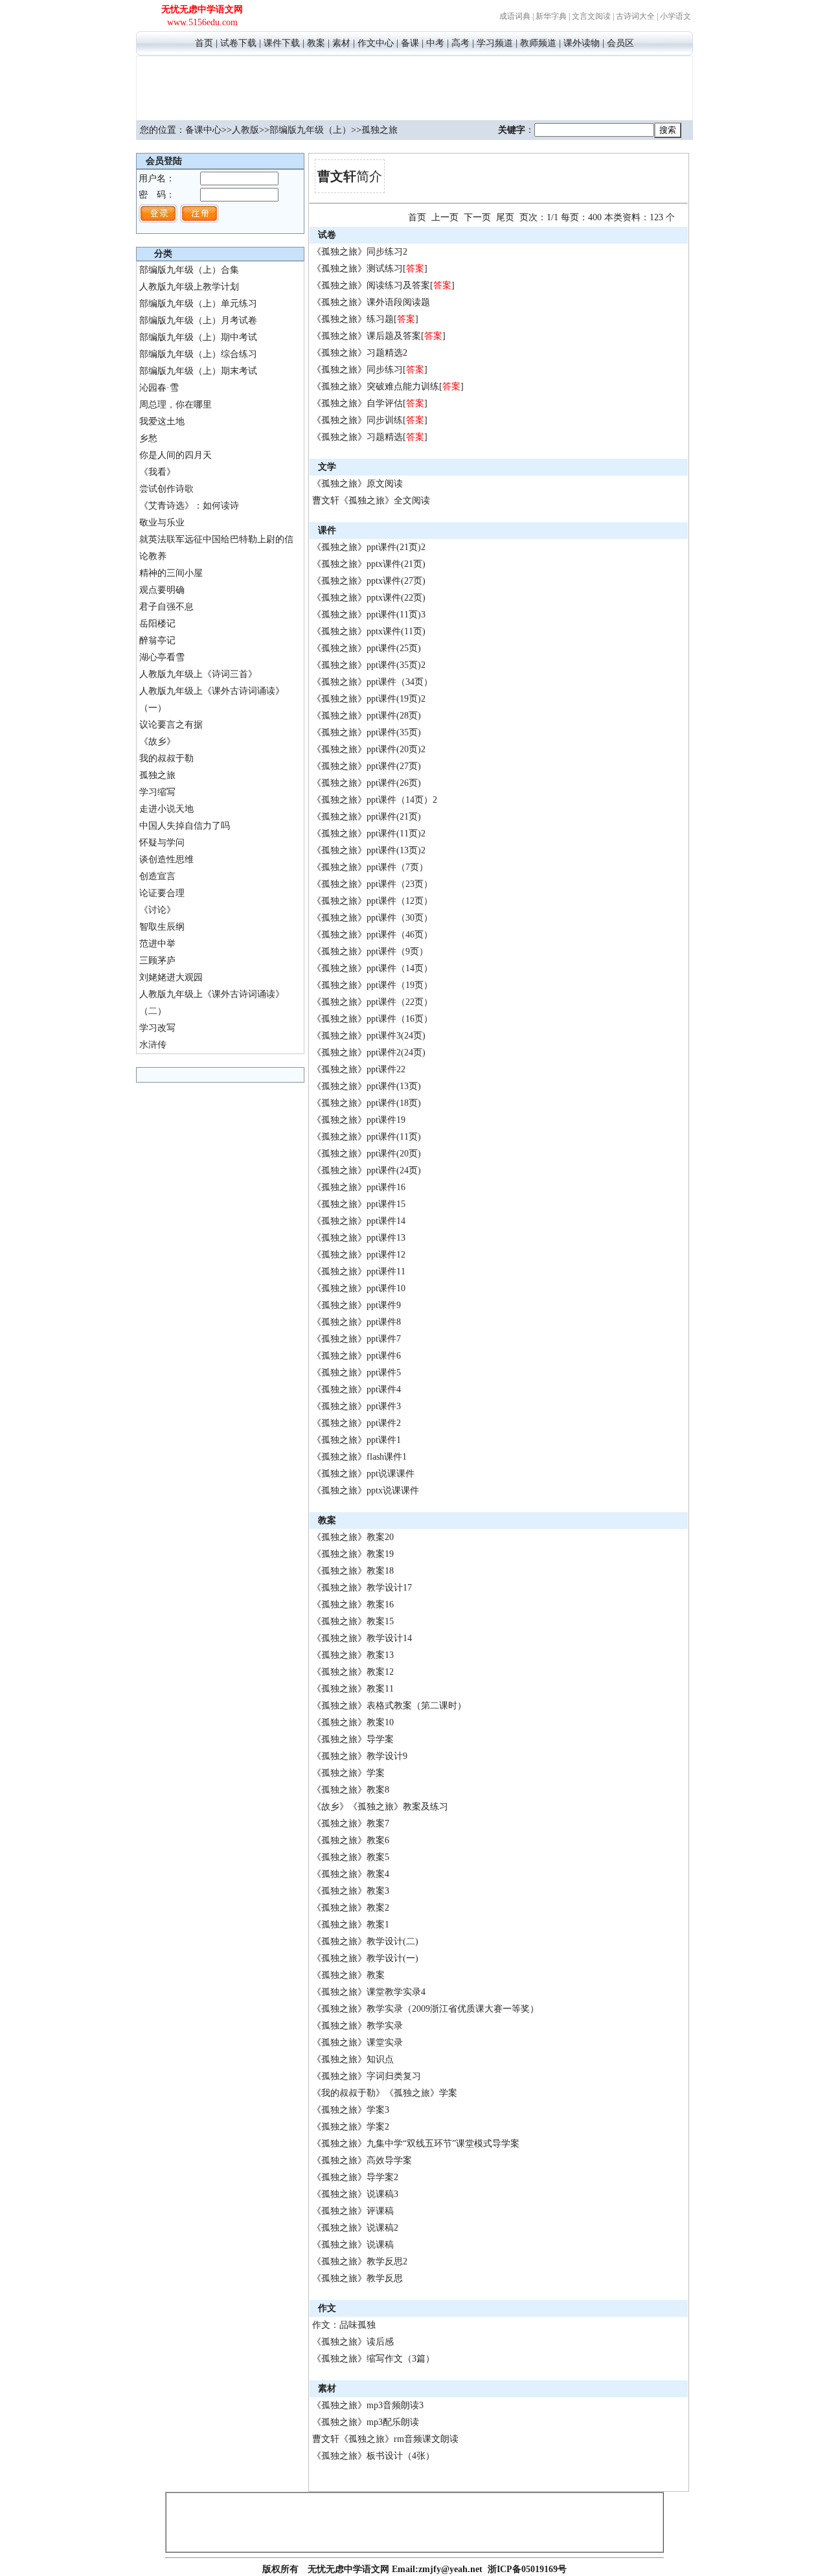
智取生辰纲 (162, 927)
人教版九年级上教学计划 (189, 287)
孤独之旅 (157, 775)
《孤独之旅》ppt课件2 (357, 1423)
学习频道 (495, 43)
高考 (460, 43)
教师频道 (538, 43)
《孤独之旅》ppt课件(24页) (367, 1170)
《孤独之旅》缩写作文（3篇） (373, 2359)
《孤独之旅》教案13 (353, 1655)
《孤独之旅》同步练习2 (360, 252)
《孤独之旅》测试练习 (358, 269)
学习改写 (157, 1028)
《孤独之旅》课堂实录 (358, 2042)
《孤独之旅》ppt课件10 (359, 1288)
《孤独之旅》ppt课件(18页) (367, 1103)
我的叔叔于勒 (166, 758)
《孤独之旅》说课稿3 (355, 2194)
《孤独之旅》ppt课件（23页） (372, 884)
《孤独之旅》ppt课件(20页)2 (369, 749)
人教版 (245, 130)
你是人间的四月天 (176, 455)
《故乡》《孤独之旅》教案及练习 (380, 1807)
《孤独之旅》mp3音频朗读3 (368, 2405)
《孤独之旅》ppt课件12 (359, 1255)
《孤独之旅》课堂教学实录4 (369, 1992)
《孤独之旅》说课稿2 (355, 2228)
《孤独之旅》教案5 (351, 1857)
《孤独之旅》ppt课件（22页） (372, 1002)
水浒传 (153, 1045)
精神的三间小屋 (171, 573)
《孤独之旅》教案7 (351, 1823)
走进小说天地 (166, 809)
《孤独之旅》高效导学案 (362, 2160)
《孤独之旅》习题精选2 (360, 353)
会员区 (620, 43)
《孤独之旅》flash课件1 (359, 1457)
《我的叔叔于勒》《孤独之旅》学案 (385, 2093)
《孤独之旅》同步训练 (358, 420)
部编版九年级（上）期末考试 (198, 371)
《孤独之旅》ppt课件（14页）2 (375, 800)
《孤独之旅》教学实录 (358, 2026)
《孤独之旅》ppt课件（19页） (372, 985)
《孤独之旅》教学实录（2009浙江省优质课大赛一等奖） (426, 2009)
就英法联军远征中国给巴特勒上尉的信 (216, 539)
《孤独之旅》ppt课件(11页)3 (369, 615)
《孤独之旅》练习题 (353, 319)
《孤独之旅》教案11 (353, 1689)
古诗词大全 (635, 16)
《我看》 (157, 472)
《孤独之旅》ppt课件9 (357, 1305)
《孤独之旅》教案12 (353, 1672)
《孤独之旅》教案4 (351, 1874)
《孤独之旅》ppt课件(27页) (367, 766)
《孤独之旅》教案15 (353, 1621)
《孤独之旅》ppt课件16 (359, 1187)
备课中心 (203, 130)
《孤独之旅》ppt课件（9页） (370, 951)
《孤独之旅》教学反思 (358, 2278)
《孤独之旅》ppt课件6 (357, 1356)
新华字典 (551, 16)
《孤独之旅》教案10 (353, 1722)
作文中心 (376, 43)
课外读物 (582, 43)
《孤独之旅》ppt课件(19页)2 (369, 699)
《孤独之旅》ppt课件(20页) (367, 1154)
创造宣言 (157, 876)
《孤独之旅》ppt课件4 (357, 1389)
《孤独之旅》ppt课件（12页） (372, 901)
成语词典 (515, 16)
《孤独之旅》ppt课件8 (357, 1322)
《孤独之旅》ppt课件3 (357, 1406)
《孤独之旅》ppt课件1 (357, 1440)
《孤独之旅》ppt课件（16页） (372, 1019)
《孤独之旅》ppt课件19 (359, 1120)
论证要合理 (162, 893)
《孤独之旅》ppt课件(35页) (367, 732)
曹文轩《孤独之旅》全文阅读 (371, 500)
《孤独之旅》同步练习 (358, 370)
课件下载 (282, 43)
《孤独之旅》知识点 (353, 2059)
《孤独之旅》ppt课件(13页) (367, 1086)
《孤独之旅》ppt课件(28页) (367, 716)
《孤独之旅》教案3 (351, 1891)
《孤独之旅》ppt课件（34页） (372, 682)
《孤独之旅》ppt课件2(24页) (369, 1052)
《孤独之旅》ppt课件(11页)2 (369, 834)
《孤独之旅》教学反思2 (360, 2261)
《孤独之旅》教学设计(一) (365, 1958)
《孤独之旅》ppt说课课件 (363, 1474)
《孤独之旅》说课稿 (353, 2245)
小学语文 (676, 16)
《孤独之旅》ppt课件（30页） (372, 918)
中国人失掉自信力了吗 (185, 826)
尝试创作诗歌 (166, 489)
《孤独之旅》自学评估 (358, 403)
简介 (350, 176)
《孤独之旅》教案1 (351, 1925)
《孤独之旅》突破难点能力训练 (376, 386)
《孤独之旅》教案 (348, 1975)
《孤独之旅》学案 (348, 1773)
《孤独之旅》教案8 (351, 1790)
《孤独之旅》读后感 (353, 2342)
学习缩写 (157, 792)
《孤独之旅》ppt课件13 (359, 1238)
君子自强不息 (166, 607)
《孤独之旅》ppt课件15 (359, 1204)
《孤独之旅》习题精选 (358, 437)
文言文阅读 (591, 16)
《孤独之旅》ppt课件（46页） (372, 935)
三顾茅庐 (157, 960)
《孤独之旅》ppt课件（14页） (372, 968)
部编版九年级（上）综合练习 (198, 354)
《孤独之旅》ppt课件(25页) (367, 648)
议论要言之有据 (171, 725)
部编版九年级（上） (310, 130)
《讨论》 (157, 910)
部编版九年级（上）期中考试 (198, 337)
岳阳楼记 (157, 624)
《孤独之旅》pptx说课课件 (366, 1490)
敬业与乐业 (162, 523)
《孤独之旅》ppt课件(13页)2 (369, 850)
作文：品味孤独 (344, 2325)
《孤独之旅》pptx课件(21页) (369, 564)
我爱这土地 (162, 421)
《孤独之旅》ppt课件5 (357, 1373)
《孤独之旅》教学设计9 (360, 1756)
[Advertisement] (414, 86)
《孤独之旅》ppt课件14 (359, 1221)
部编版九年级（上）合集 (189, 270)
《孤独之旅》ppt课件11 (359, 1271)
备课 (410, 43)
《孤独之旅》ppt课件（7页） (370, 867)
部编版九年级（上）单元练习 (198, 304)
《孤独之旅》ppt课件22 (359, 1069)
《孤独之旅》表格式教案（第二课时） (389, 1706)
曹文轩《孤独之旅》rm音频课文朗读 (385, 2439)
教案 (316, 43)
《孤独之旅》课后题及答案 (367, 336)
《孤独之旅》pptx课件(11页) (369, 631)
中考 (435, 43)
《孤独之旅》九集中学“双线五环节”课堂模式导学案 (416, 2144)
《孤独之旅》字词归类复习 (367, 2076)
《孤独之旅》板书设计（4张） (373, 2456)
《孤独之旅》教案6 (351, 1840)
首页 (204, 43)
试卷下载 (238, 43)
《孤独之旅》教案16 (353, 1604)
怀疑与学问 (162, 843)
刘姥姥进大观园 (171, 977)
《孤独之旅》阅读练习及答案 (371, 285)
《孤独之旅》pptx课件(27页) (369, 581)
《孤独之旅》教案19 (353, 1554)
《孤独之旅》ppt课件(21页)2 (369, 547)
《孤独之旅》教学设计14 (362, 1638)
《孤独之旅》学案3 (351, 2110)
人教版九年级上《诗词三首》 (198, 674)
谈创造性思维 (166, 859)
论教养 (153, 556)
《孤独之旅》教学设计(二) (365, 1941)
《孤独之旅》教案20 (353, 1537)
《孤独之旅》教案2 (351, 1908)
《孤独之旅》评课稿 (353, 2211)
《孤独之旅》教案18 (353, 1571)
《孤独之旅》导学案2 (355, 2177)
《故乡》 (157, 742)
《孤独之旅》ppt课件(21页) (367, 817)
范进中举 (157, 944)
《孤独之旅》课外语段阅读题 (371, 302)
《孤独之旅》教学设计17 (362, 1588)
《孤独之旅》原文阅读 (358, 484)
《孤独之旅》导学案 (353, 1739)
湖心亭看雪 (162, 657)
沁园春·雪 (159, 388)
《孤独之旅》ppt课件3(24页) (369, 1036)
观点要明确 (162, 590)
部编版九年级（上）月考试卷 (198, 320)
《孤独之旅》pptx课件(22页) (369, 598)
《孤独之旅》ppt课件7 (357, 1339)
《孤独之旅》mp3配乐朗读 (366, 2422)
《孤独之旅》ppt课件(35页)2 (369, 665)
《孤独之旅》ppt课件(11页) (367, 1137)
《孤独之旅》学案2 (351, 2127)
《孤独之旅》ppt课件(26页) (367, 783)
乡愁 (148, 438)
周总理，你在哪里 (176, 405)
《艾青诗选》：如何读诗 (189, 506)
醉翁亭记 (157, 640)
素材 (341, 43)
